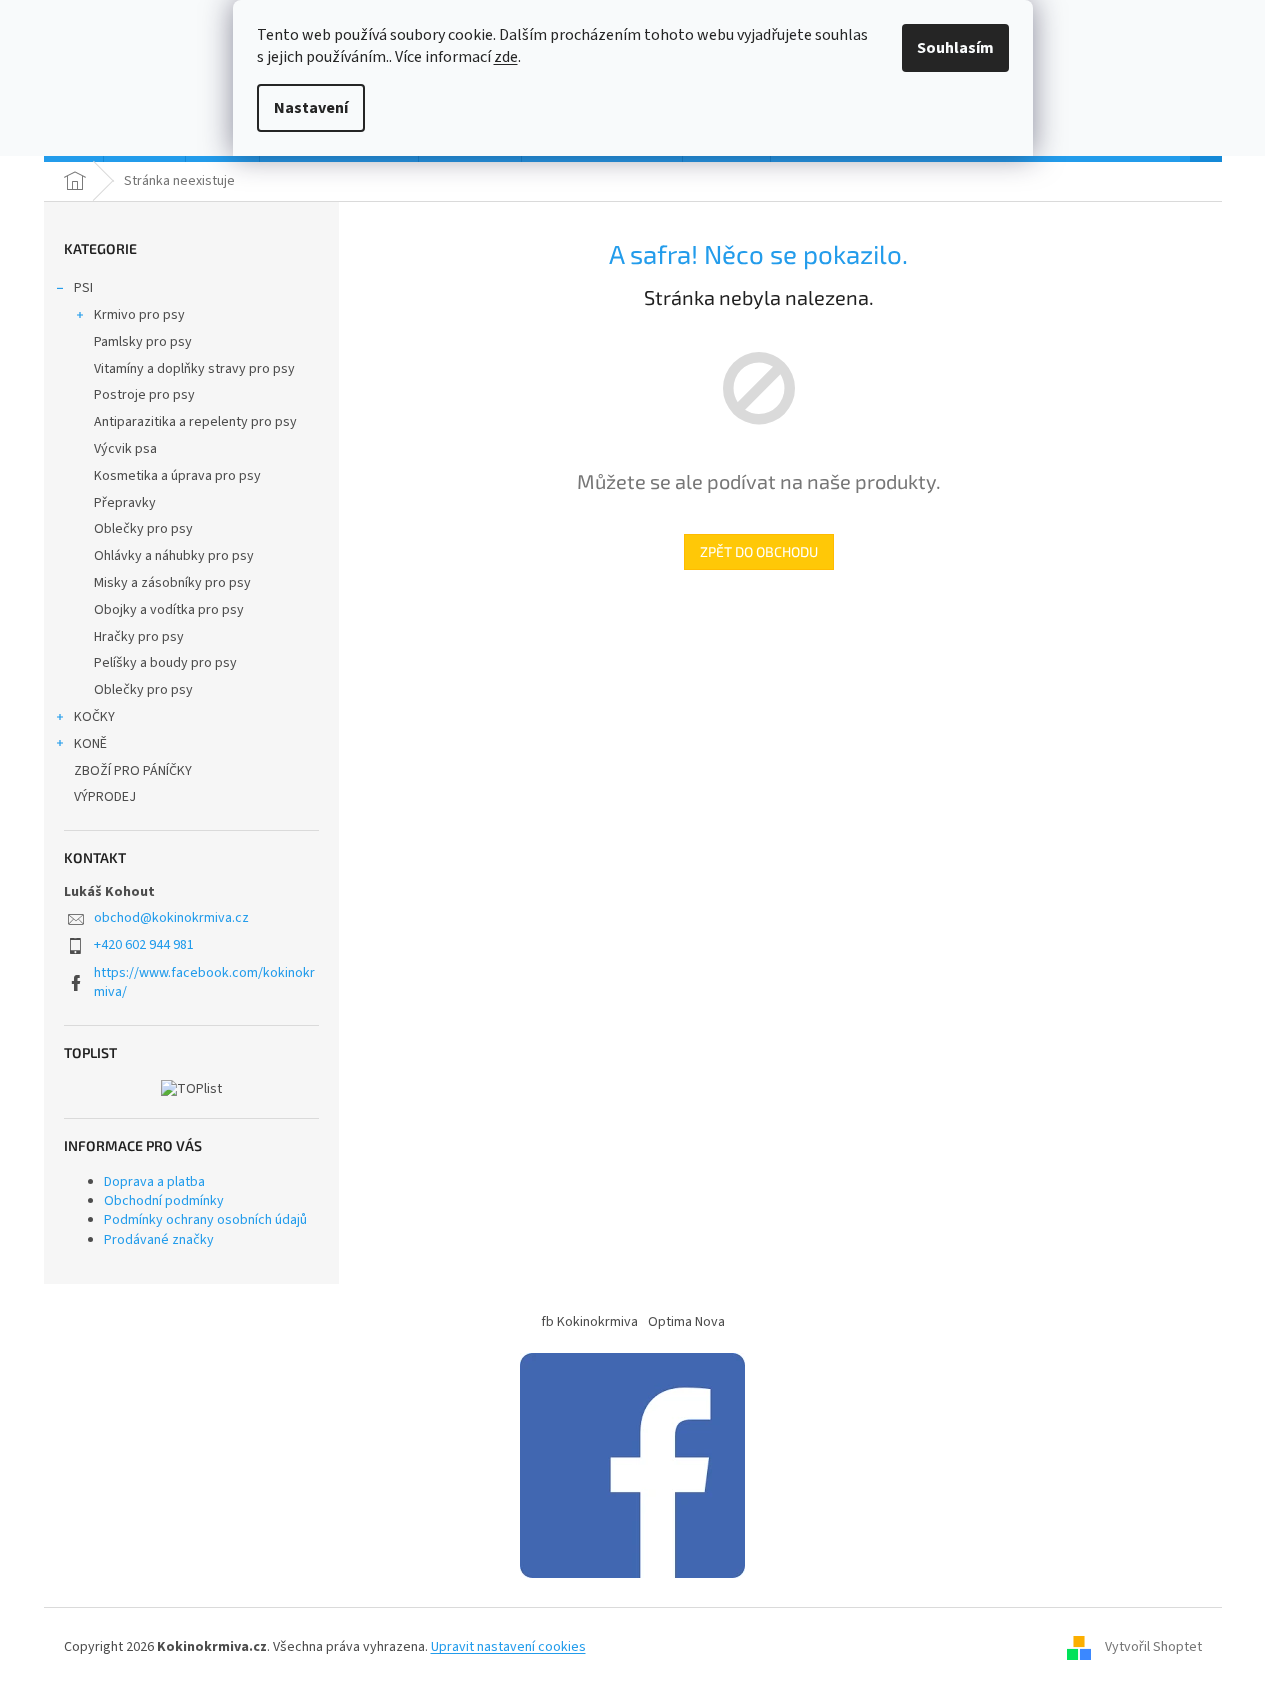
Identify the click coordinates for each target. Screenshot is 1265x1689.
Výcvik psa (125, 449)
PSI (83, 288)
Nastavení (311, 108)
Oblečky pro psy (143, 529)
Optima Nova (686, 1322)
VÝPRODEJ (105, 797)
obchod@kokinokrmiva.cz (171, 918)
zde (506, 57)
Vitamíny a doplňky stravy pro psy (194, 369)
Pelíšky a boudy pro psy (165, 663)
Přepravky (125, 503)
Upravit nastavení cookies (508, 1647)
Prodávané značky (159, 1240)
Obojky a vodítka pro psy (169, 610)
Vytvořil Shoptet (1153, 1648)
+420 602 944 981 (144, 945)
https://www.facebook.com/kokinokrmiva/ (204, 982)
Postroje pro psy (144, 395)
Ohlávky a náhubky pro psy (174, 556)
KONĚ (90, 744)
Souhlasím (955, 48)
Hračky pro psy (139, 637)
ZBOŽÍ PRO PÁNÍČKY (133, 771)
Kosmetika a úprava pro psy (177, 476)
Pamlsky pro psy (143, 342)
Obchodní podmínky (164, 1201)
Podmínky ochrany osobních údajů (205, 1220)
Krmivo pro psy (139, 315)
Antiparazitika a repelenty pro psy (195, 422)
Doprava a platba (154, 1182)
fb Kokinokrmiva (589, 1322)
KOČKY (94, 717)
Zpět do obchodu (759, 551)
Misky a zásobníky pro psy (172, 583)
